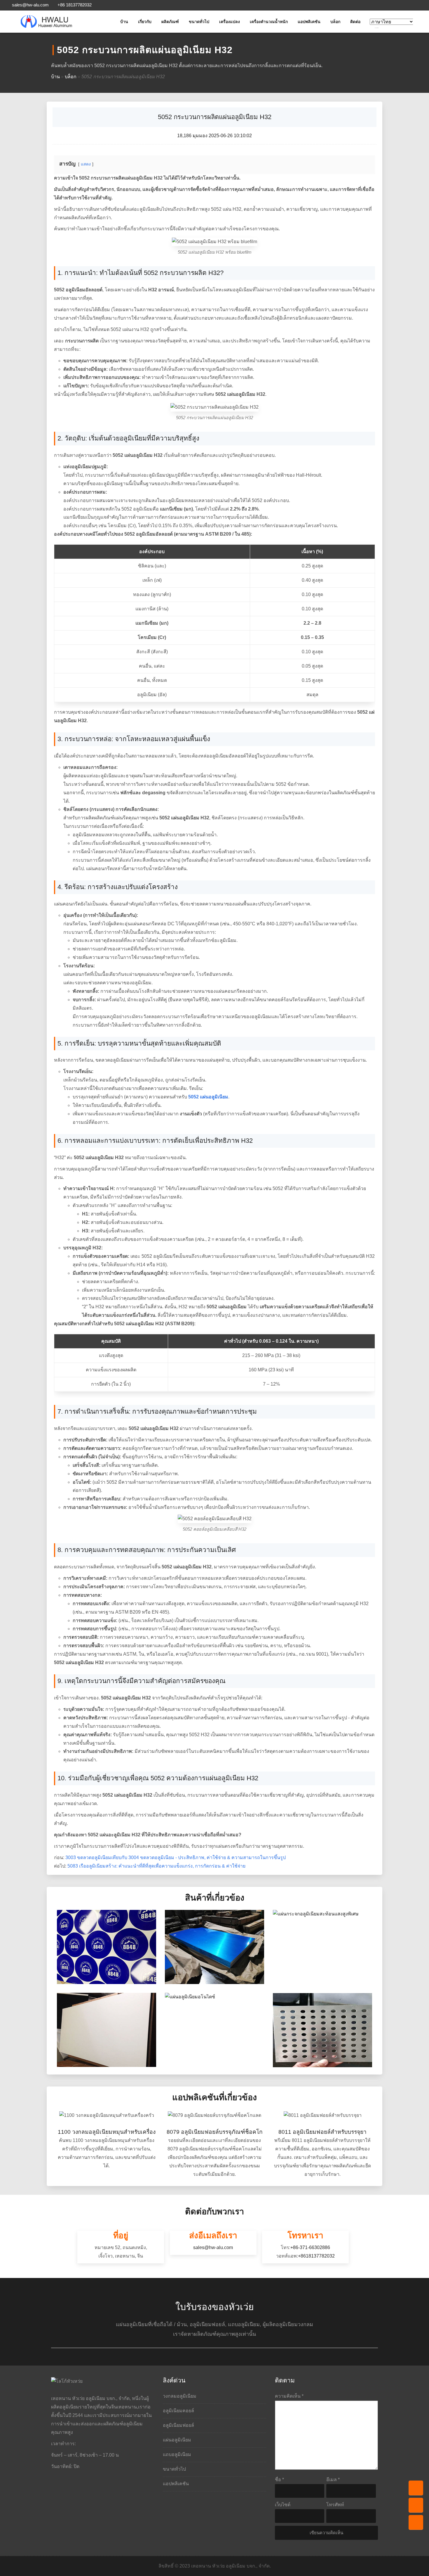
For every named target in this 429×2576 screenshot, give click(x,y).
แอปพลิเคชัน (309, 22)
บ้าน (124, 22)
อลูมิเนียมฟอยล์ (178, 2425)
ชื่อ (279, 2480)
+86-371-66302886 (310, 2247)
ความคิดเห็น (289, 2396)
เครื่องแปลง (230, 22)
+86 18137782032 (74, 5)
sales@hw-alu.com (30, 5)
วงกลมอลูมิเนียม (180, 2396)
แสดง (86, 164)
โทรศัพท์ (335, 2505)
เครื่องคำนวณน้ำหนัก (269, 22)
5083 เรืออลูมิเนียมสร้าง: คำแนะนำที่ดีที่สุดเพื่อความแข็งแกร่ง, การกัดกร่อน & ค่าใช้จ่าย (156, 1866)
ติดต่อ (355, 22)
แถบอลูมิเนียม (177, 2454)
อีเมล (333, 2480)
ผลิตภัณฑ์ (170, 22)
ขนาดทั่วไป (199, 22)
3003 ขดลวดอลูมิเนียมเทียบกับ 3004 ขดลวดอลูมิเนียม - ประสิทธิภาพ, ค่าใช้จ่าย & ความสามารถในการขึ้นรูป (176, 1857)
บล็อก (335, 22)
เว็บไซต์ (283, 2505)
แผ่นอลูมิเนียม (177, 2440)
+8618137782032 (316, 2256)
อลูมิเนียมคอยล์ (178, 2411)
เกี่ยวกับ (145, 22)
